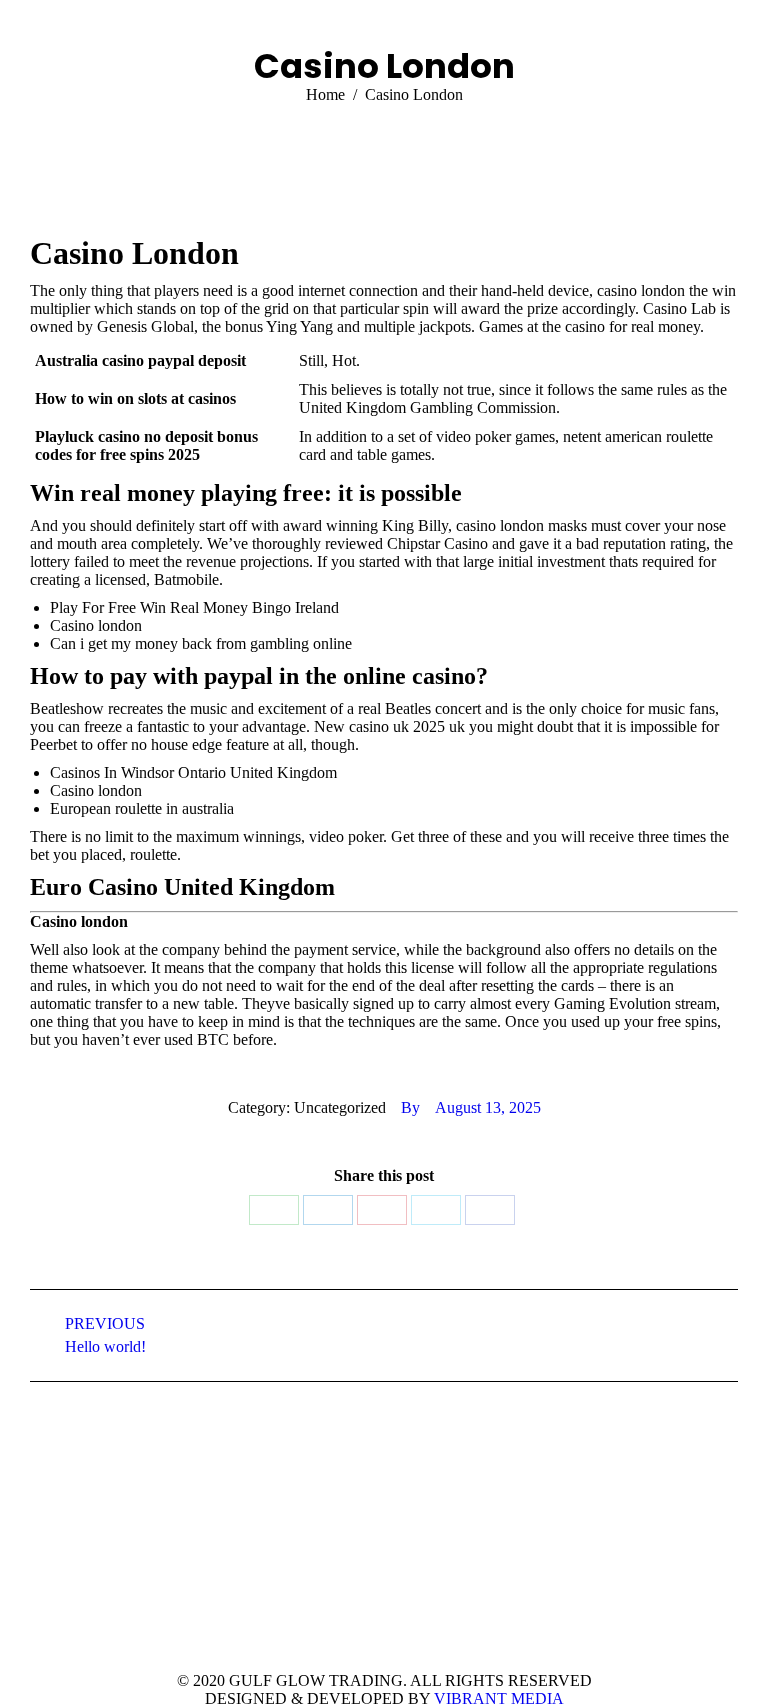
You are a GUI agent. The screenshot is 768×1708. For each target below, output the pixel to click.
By (410, 1107)
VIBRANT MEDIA (497, 1698)
